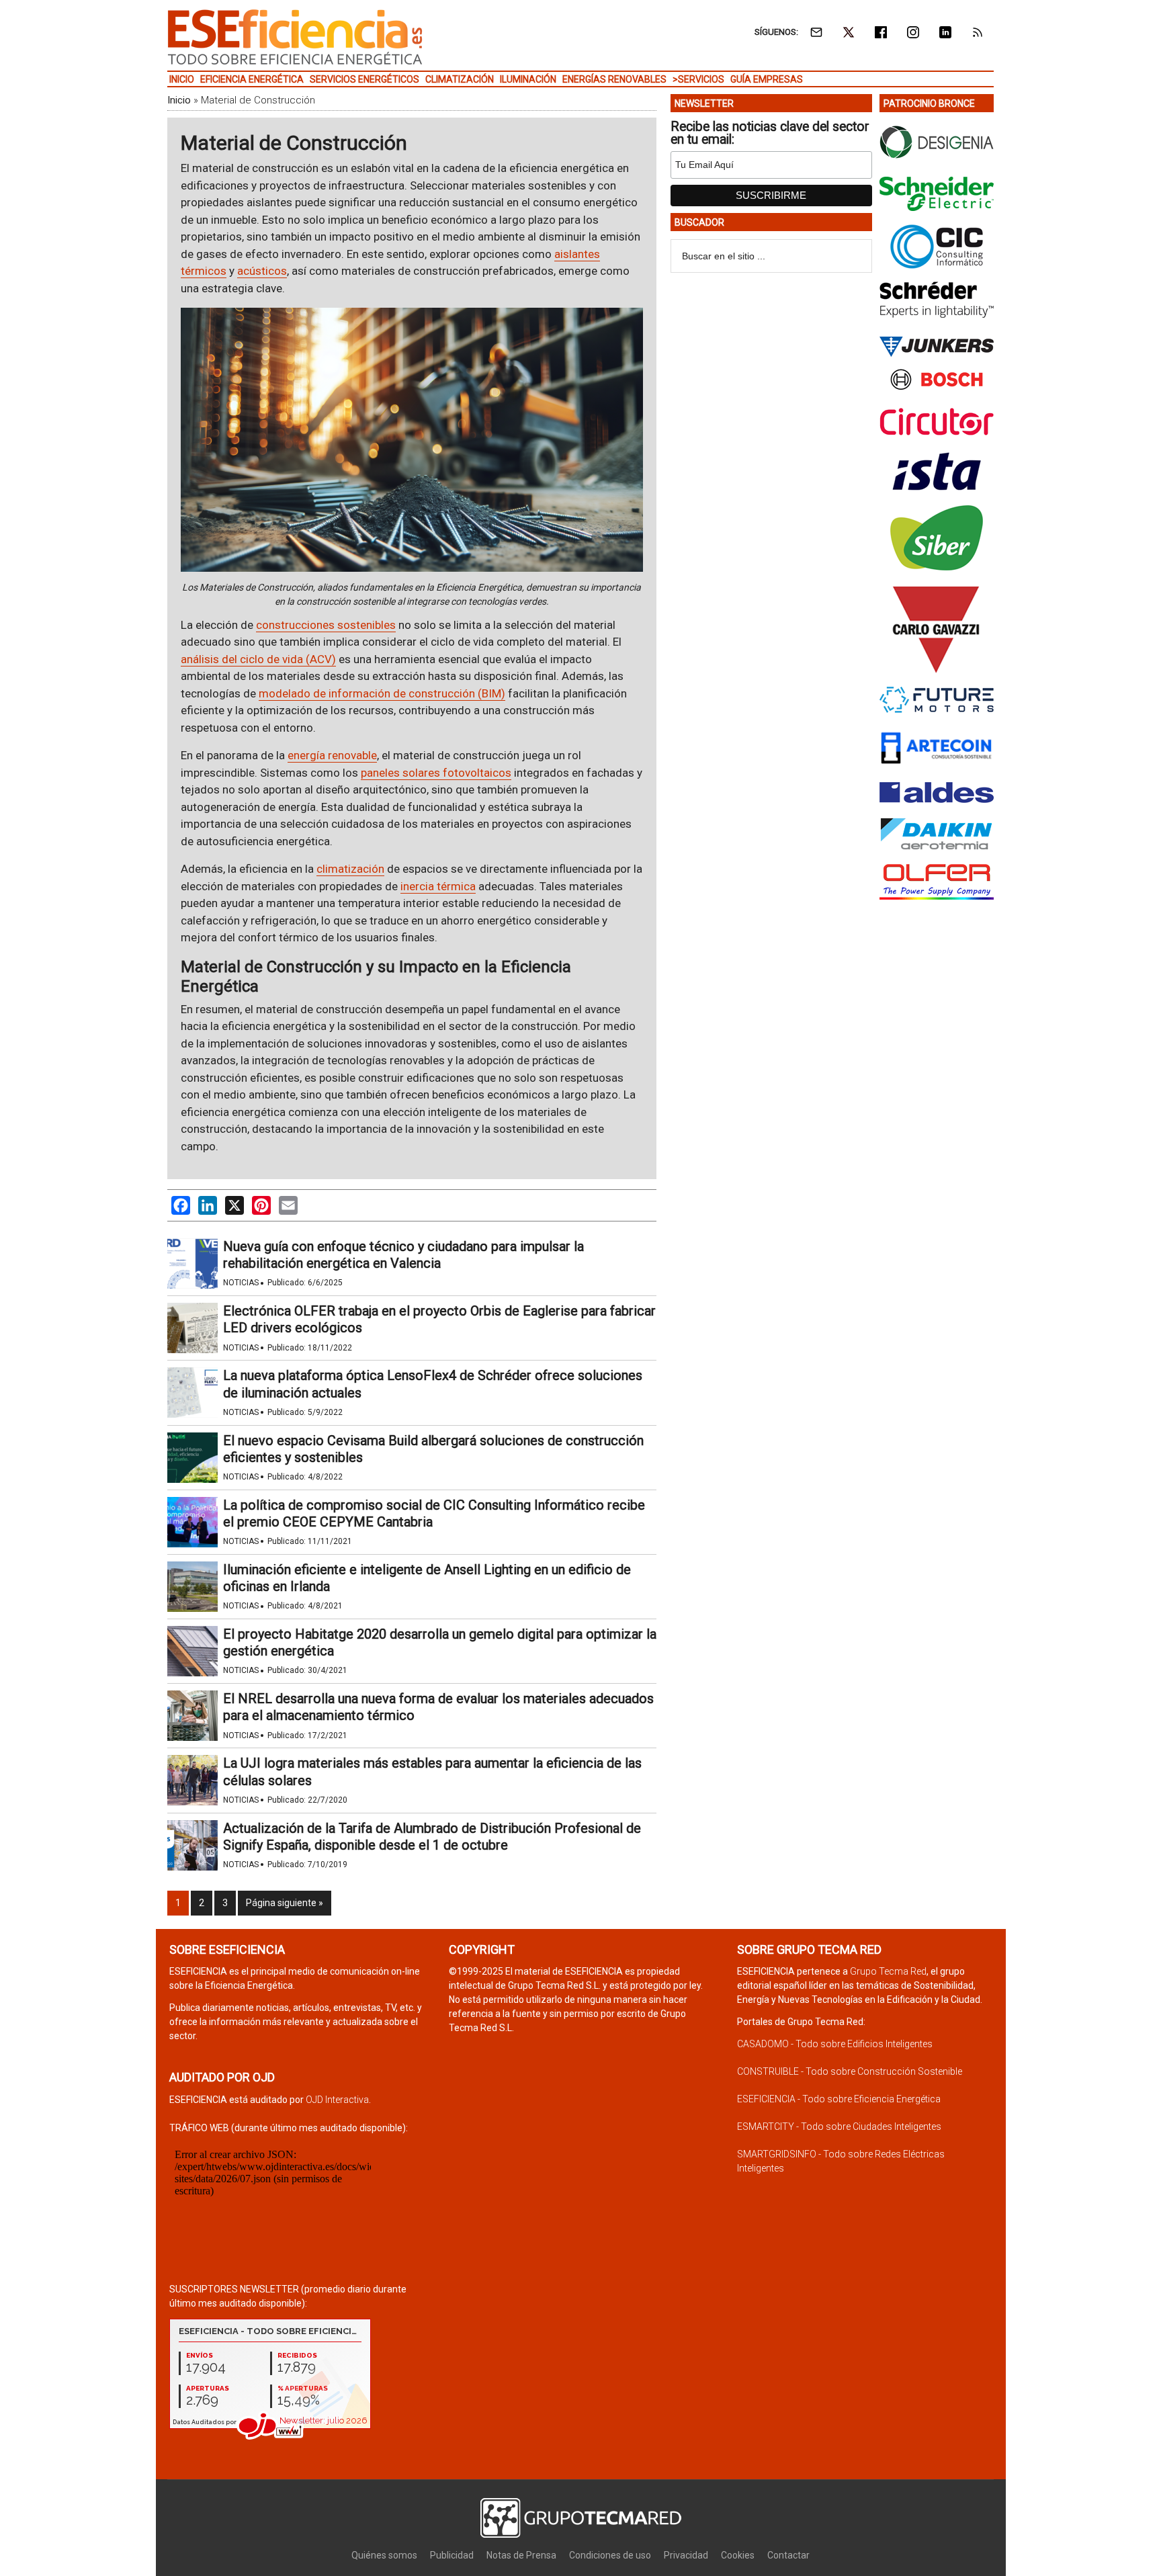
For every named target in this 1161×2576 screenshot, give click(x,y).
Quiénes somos (384, 2555)
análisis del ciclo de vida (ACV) (258, 659)
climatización (350, 869)
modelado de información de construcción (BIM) (382, 693)
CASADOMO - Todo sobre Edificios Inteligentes (835, 2044)
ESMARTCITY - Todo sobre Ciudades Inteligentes (839, 2127)
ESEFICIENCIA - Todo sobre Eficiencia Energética (839, 2099)
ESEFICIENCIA (295, 37)
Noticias (241, 1283)
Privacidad (686, 2555)
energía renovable (332, 755)
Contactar (788, 2555)
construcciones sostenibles (326, 625)
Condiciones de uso (610, 2555)
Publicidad (452, 2555)
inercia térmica (438, 886)
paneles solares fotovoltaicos (436, 773)
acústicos (262, 271)
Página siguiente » (285, 1903)
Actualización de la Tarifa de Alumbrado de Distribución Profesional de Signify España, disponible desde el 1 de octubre (432, 1837)
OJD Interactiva (337, 2100)
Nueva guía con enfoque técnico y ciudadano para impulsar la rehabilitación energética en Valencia (403, 1255)
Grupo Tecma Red (888, 1971)
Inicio (179, 100)
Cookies (738, 2555)
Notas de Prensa (521, 2555)
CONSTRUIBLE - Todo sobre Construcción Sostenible (850, 2071)
